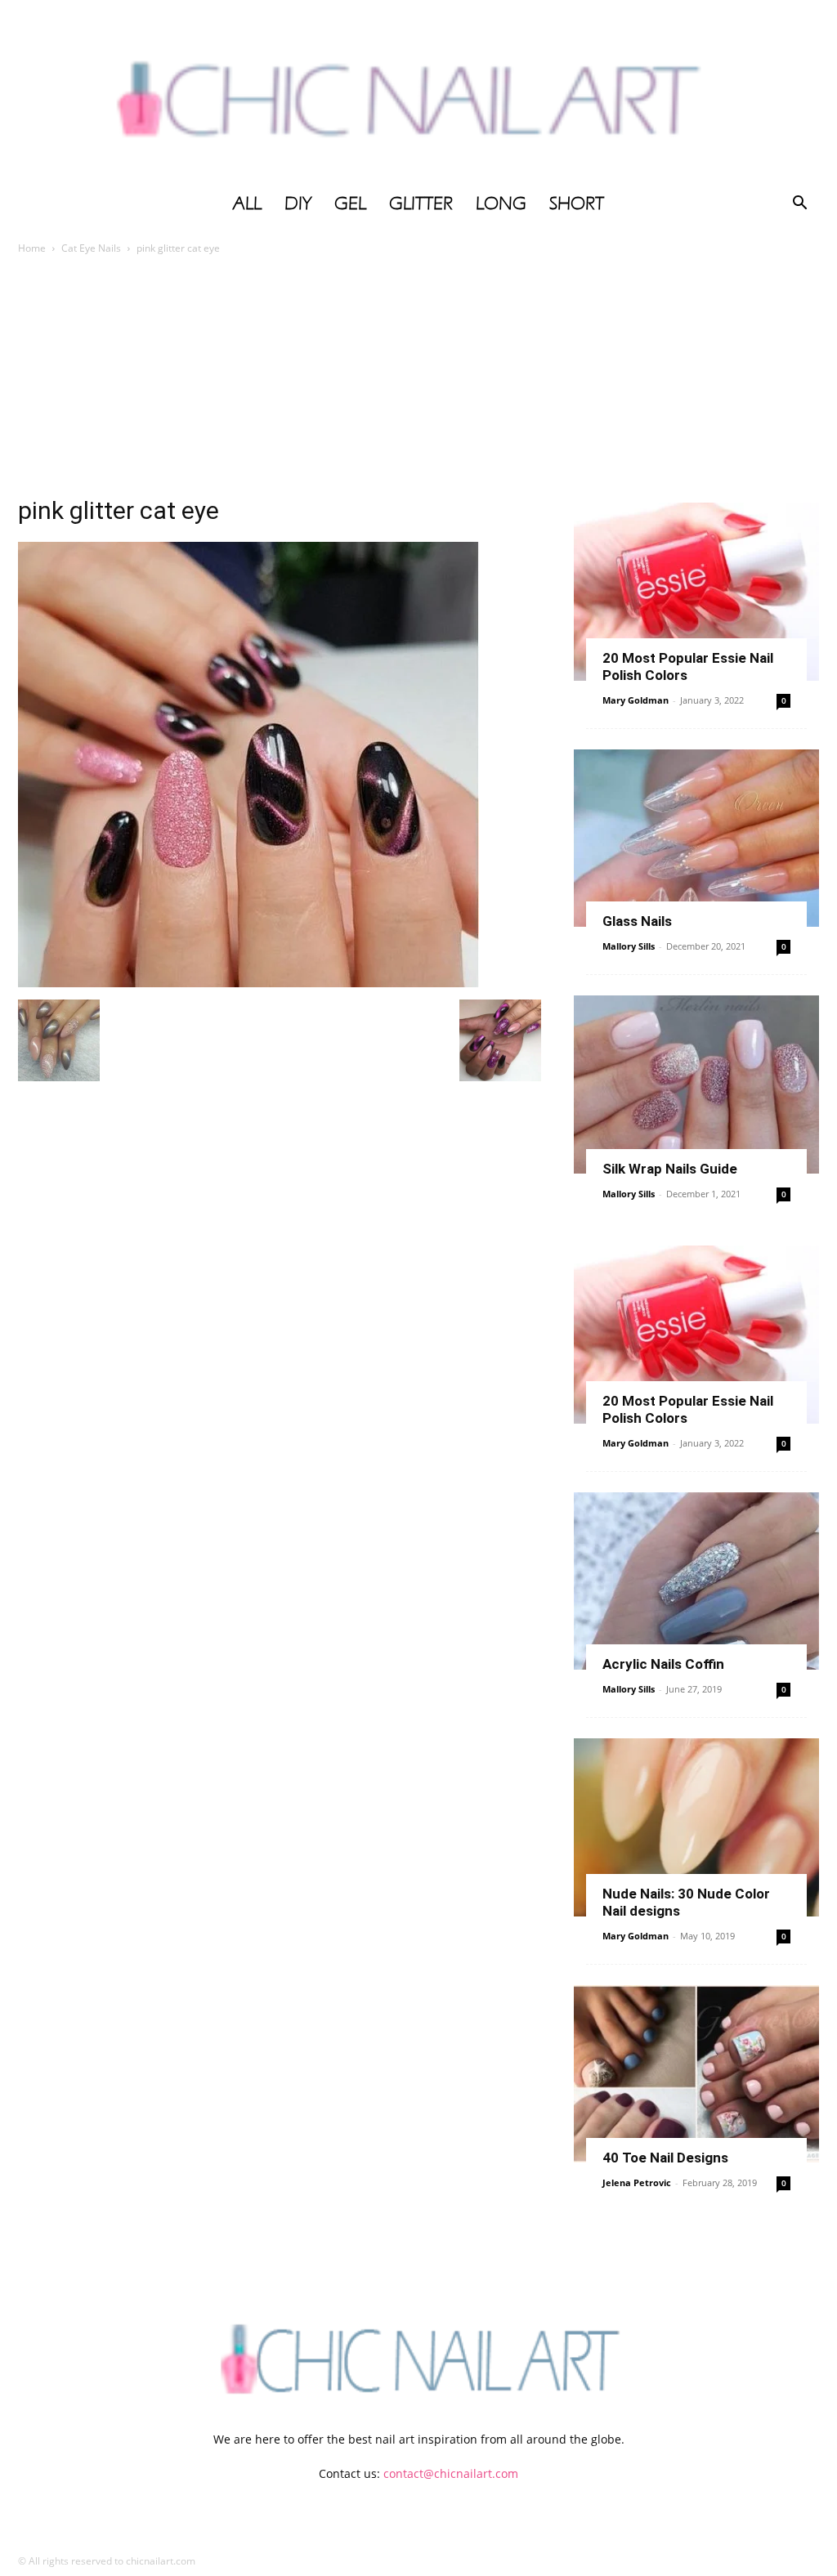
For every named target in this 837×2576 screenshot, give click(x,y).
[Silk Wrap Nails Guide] (696, 1085)
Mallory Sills (629, 946)
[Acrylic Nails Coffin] (696, 1581)
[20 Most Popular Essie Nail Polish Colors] (696, 592)
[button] (799, 205)
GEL (350, 203)
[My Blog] (418, 92)
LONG (501, 203)
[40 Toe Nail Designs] (696, 2074)
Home (32, 248)
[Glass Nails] (696, 839)
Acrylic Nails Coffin (663, 1664)
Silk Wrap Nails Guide (670, 1169)
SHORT (577, 203)
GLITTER (421, 203)
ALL (247, 203)
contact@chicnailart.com (451, 2473)
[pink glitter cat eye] (248, 983)
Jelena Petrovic (637, 2182)
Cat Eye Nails (91, 248)
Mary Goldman (636, 700)
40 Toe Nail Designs (665, 2158)
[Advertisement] (418, 380)
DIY (298, 203)
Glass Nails (637, 921)
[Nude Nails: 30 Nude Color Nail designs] (696, 1827)
